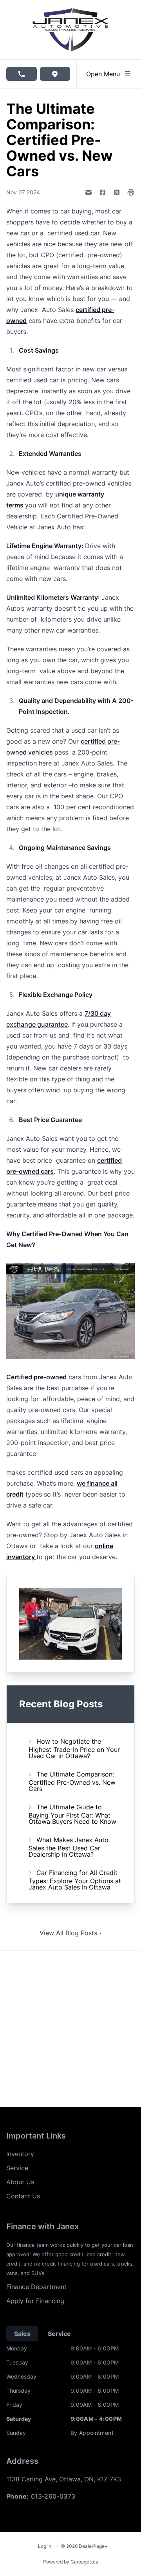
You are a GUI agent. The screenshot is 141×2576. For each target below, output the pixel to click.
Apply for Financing (35, 2301)
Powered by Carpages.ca (71, 2562)
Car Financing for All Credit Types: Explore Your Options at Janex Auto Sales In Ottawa (75, 1880)
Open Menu (105, 74)
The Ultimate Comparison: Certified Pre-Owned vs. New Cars (72, 1781)
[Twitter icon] (117, 192)
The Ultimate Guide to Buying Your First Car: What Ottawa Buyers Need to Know (72, 1814)
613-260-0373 (53, 2496)
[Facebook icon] (103, 192)
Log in (45, 2546)
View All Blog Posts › (70, 1933)
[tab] (22, 2334)
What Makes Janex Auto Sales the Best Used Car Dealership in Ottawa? (69, 1847)
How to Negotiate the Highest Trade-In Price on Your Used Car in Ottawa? (74, 1749)
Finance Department (36, 2287)
